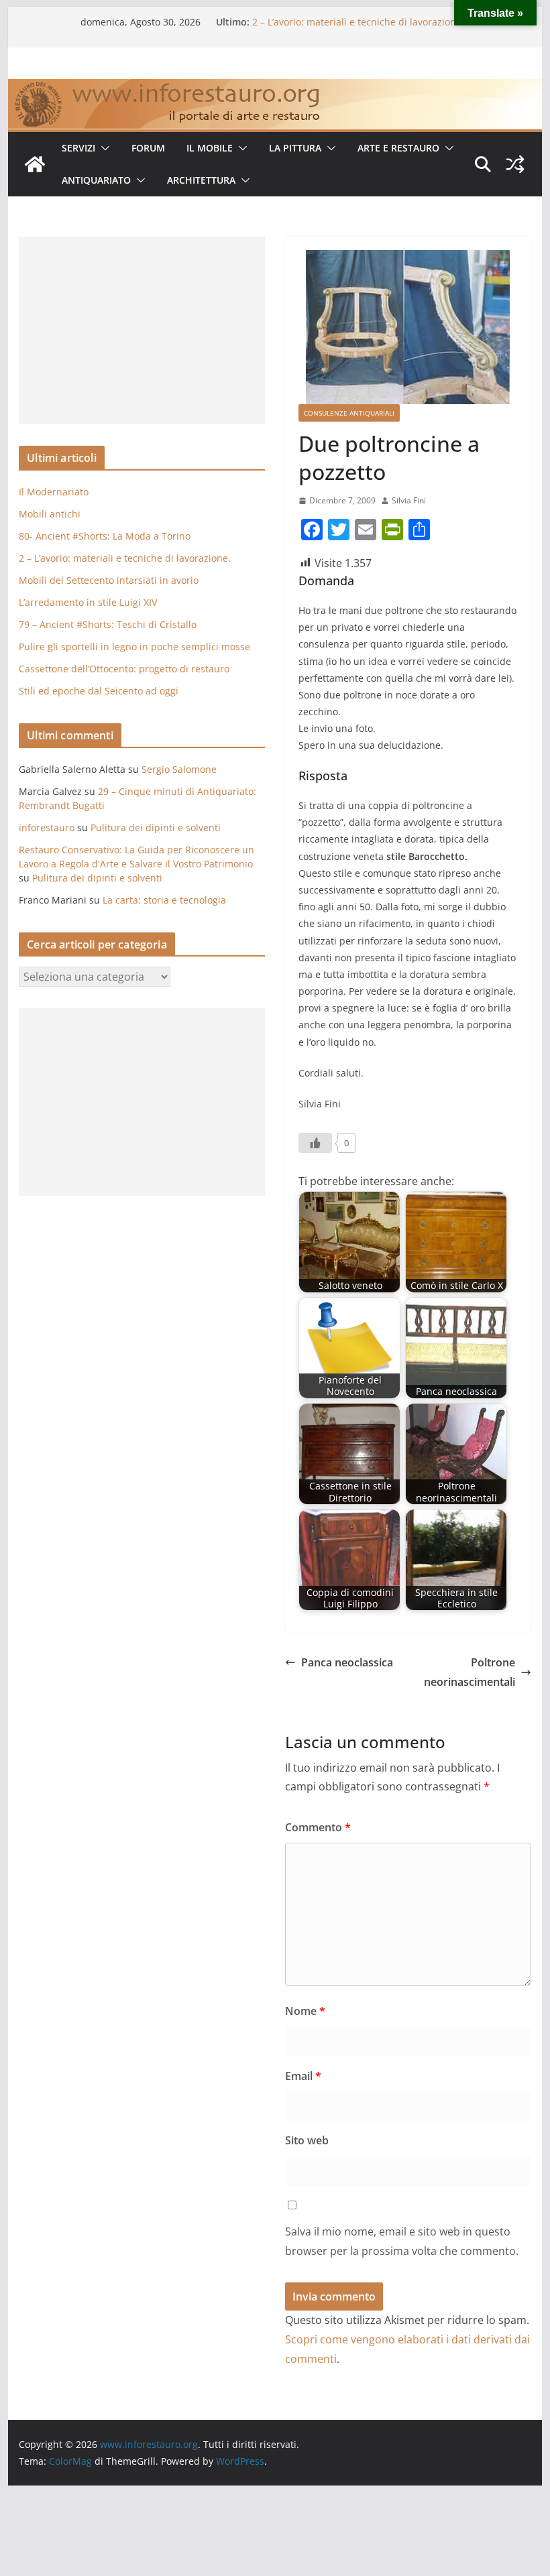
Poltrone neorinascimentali (470, 1672)
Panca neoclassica (347, 1662)
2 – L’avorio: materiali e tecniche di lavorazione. (358, 28)
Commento (318, 1827)
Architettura (201, 180)
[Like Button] (315, 1143)
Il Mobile (210, 148)
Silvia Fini (409, 500)
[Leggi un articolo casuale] (515, 164)
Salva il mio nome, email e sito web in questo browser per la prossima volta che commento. (402, 2241)
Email (303, 2076)
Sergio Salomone (179, 769)
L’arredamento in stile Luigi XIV (88, 602)
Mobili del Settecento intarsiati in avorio (109, 580)
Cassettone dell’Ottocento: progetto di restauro (124, 669)
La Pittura (295, 148)
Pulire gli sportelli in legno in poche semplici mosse (134, 647)
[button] (103, 148)
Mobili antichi (50, 514)
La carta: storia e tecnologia (164, 900)
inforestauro (47, 827)
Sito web (307, 2140)
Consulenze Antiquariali (349, 413)
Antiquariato (96, 180)
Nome (305, 2011)
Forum (148, 148)
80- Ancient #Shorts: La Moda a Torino (105, 536)
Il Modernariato (54, 492)
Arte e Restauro (398, 148)
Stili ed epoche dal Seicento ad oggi (99, 691)
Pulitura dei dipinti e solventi (156, 827)
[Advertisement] (142, 330)
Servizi (78, 148)
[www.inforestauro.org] (275, 88)
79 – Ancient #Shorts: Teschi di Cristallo (108, 624)
